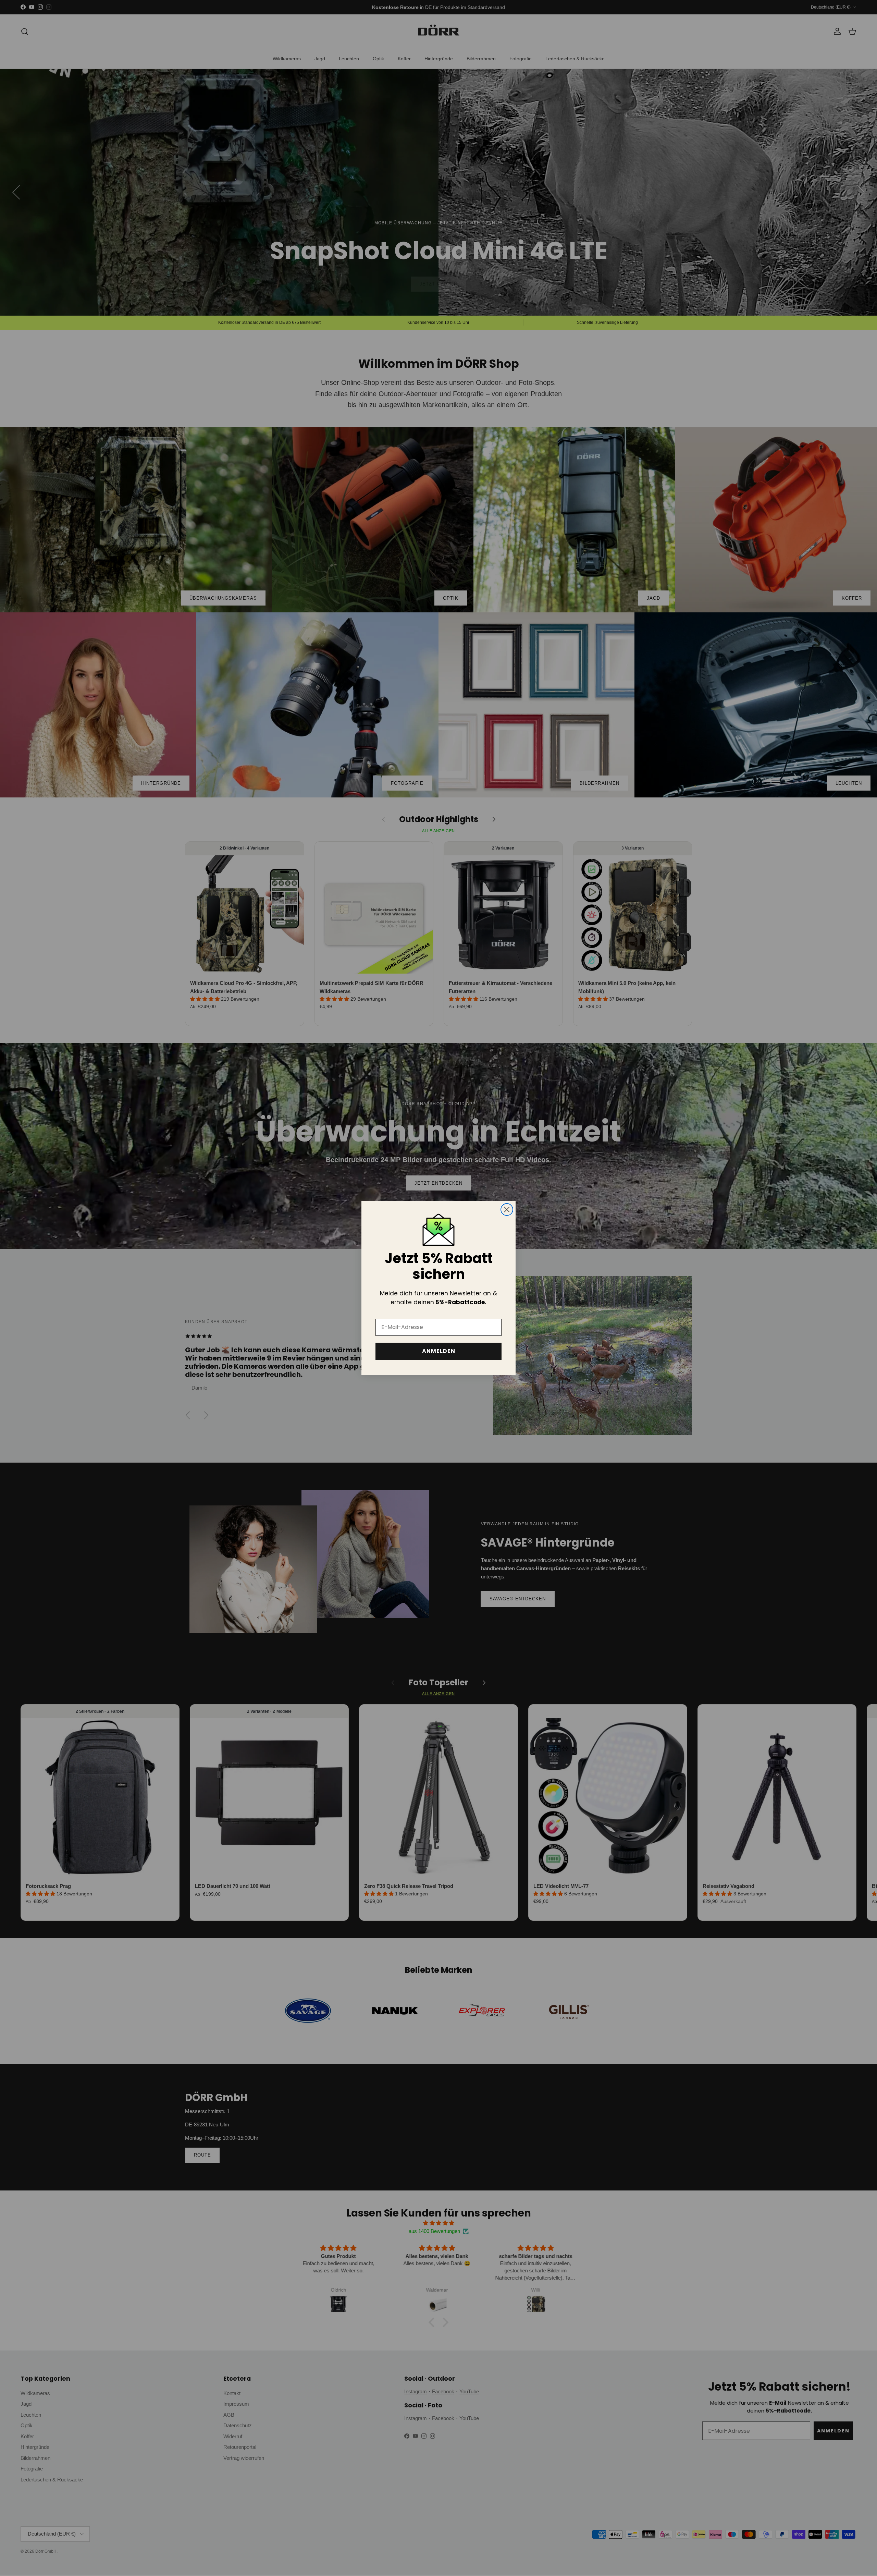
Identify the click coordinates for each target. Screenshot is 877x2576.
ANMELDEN (439, 1351)
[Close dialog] (507, 1210)
